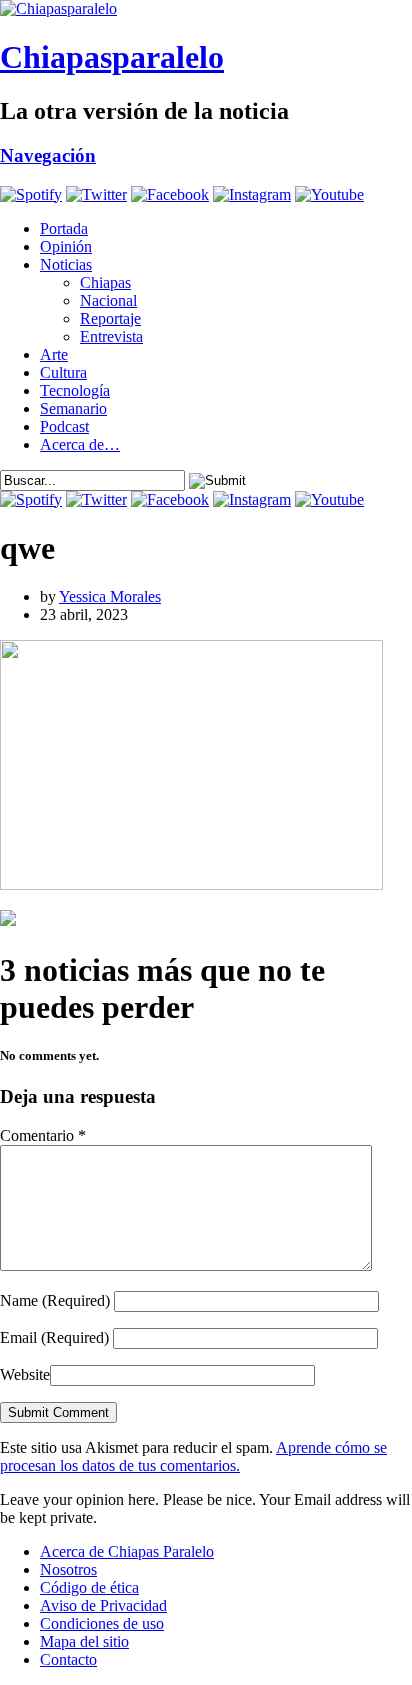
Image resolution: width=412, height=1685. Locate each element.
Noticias (66, 264)
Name (55, 1300)
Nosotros (68, 1569)
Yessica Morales (110, 596)
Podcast (64, 426)
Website (25, 1374)
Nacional (108, 300)
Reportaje (110, 318)
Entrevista (111, 336)
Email (54, 1337)
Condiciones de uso (102, 1623)
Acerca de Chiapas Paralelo (127, 1551)
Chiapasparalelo (112, 57)
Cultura (63, 372)
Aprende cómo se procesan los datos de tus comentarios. (193, 1456)
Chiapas (105, 282)
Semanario (73, 408)
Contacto (68, 1659)
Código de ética (89, 1587)
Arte (54, 354)
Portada (64, 228)
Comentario (43, 1135)
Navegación (48, 155)
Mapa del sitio (84, 1641)
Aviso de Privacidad (103, 1605)
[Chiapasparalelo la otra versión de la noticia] (206, 9)
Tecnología (75, 390)
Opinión (66, 246)
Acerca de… (80, 444)
